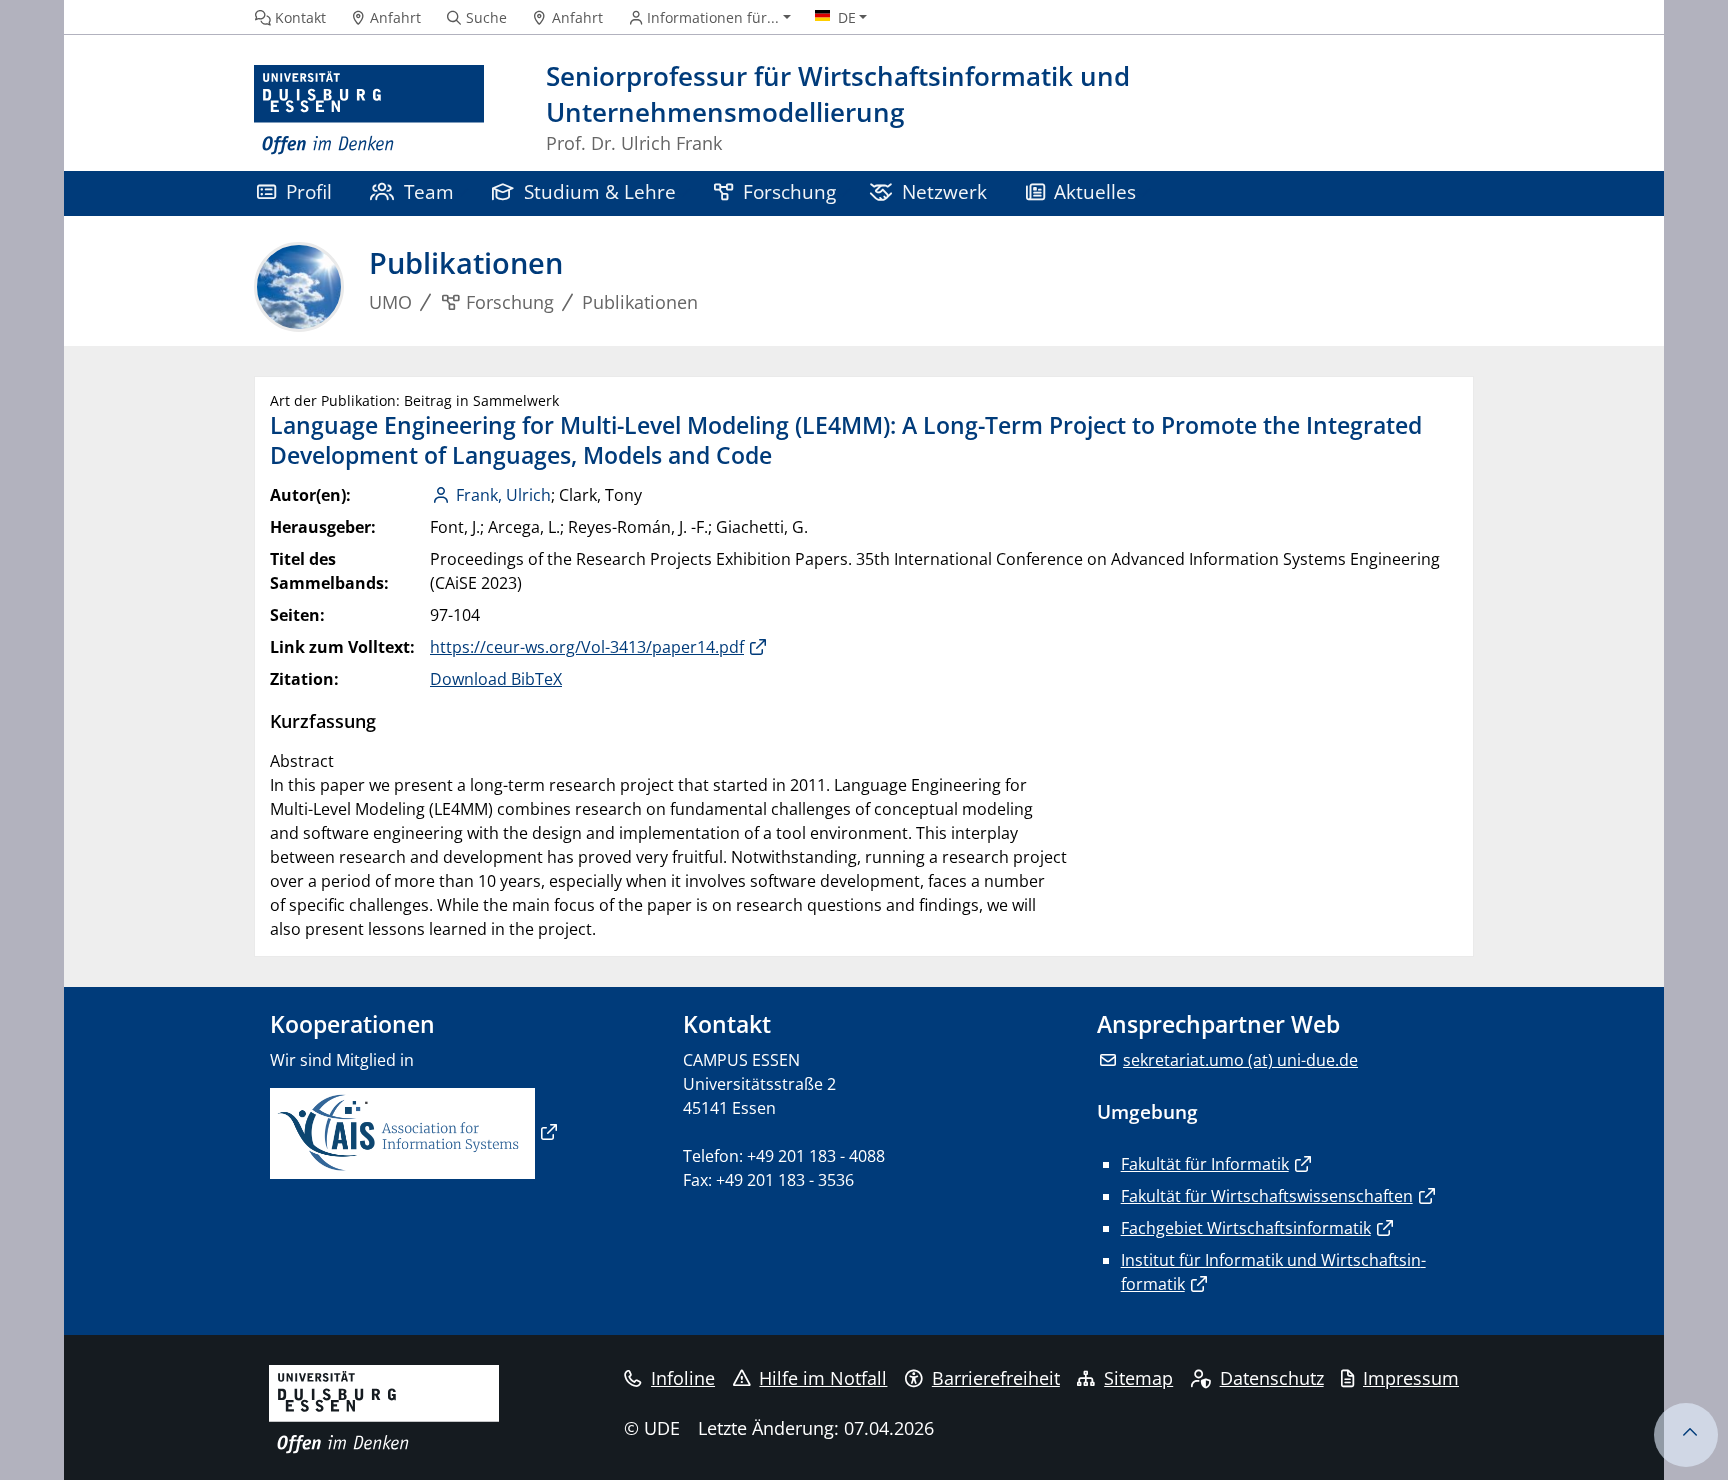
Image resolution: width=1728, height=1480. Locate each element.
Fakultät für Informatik (1205, 1164)
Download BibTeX (496, 679)
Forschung (789, 191)
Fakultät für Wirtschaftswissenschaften (1267, 1196)
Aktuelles (1095, 191)
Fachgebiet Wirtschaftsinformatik (1246, 1228)
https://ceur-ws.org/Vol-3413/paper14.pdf (587, 647)
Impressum (1411, 1378)
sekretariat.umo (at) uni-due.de (1240, 1060)
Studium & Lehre (600, 191)
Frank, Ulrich (503, 495)
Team (429, 191)
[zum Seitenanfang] (1686, 1435)
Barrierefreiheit (996, 1378)
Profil (309, 191)
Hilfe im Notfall (823, 1378)
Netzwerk (944, 191)
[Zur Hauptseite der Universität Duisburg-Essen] (369, 110)
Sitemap (1138, 1378)
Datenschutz (1272, 1378)
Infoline (683, 1378)
